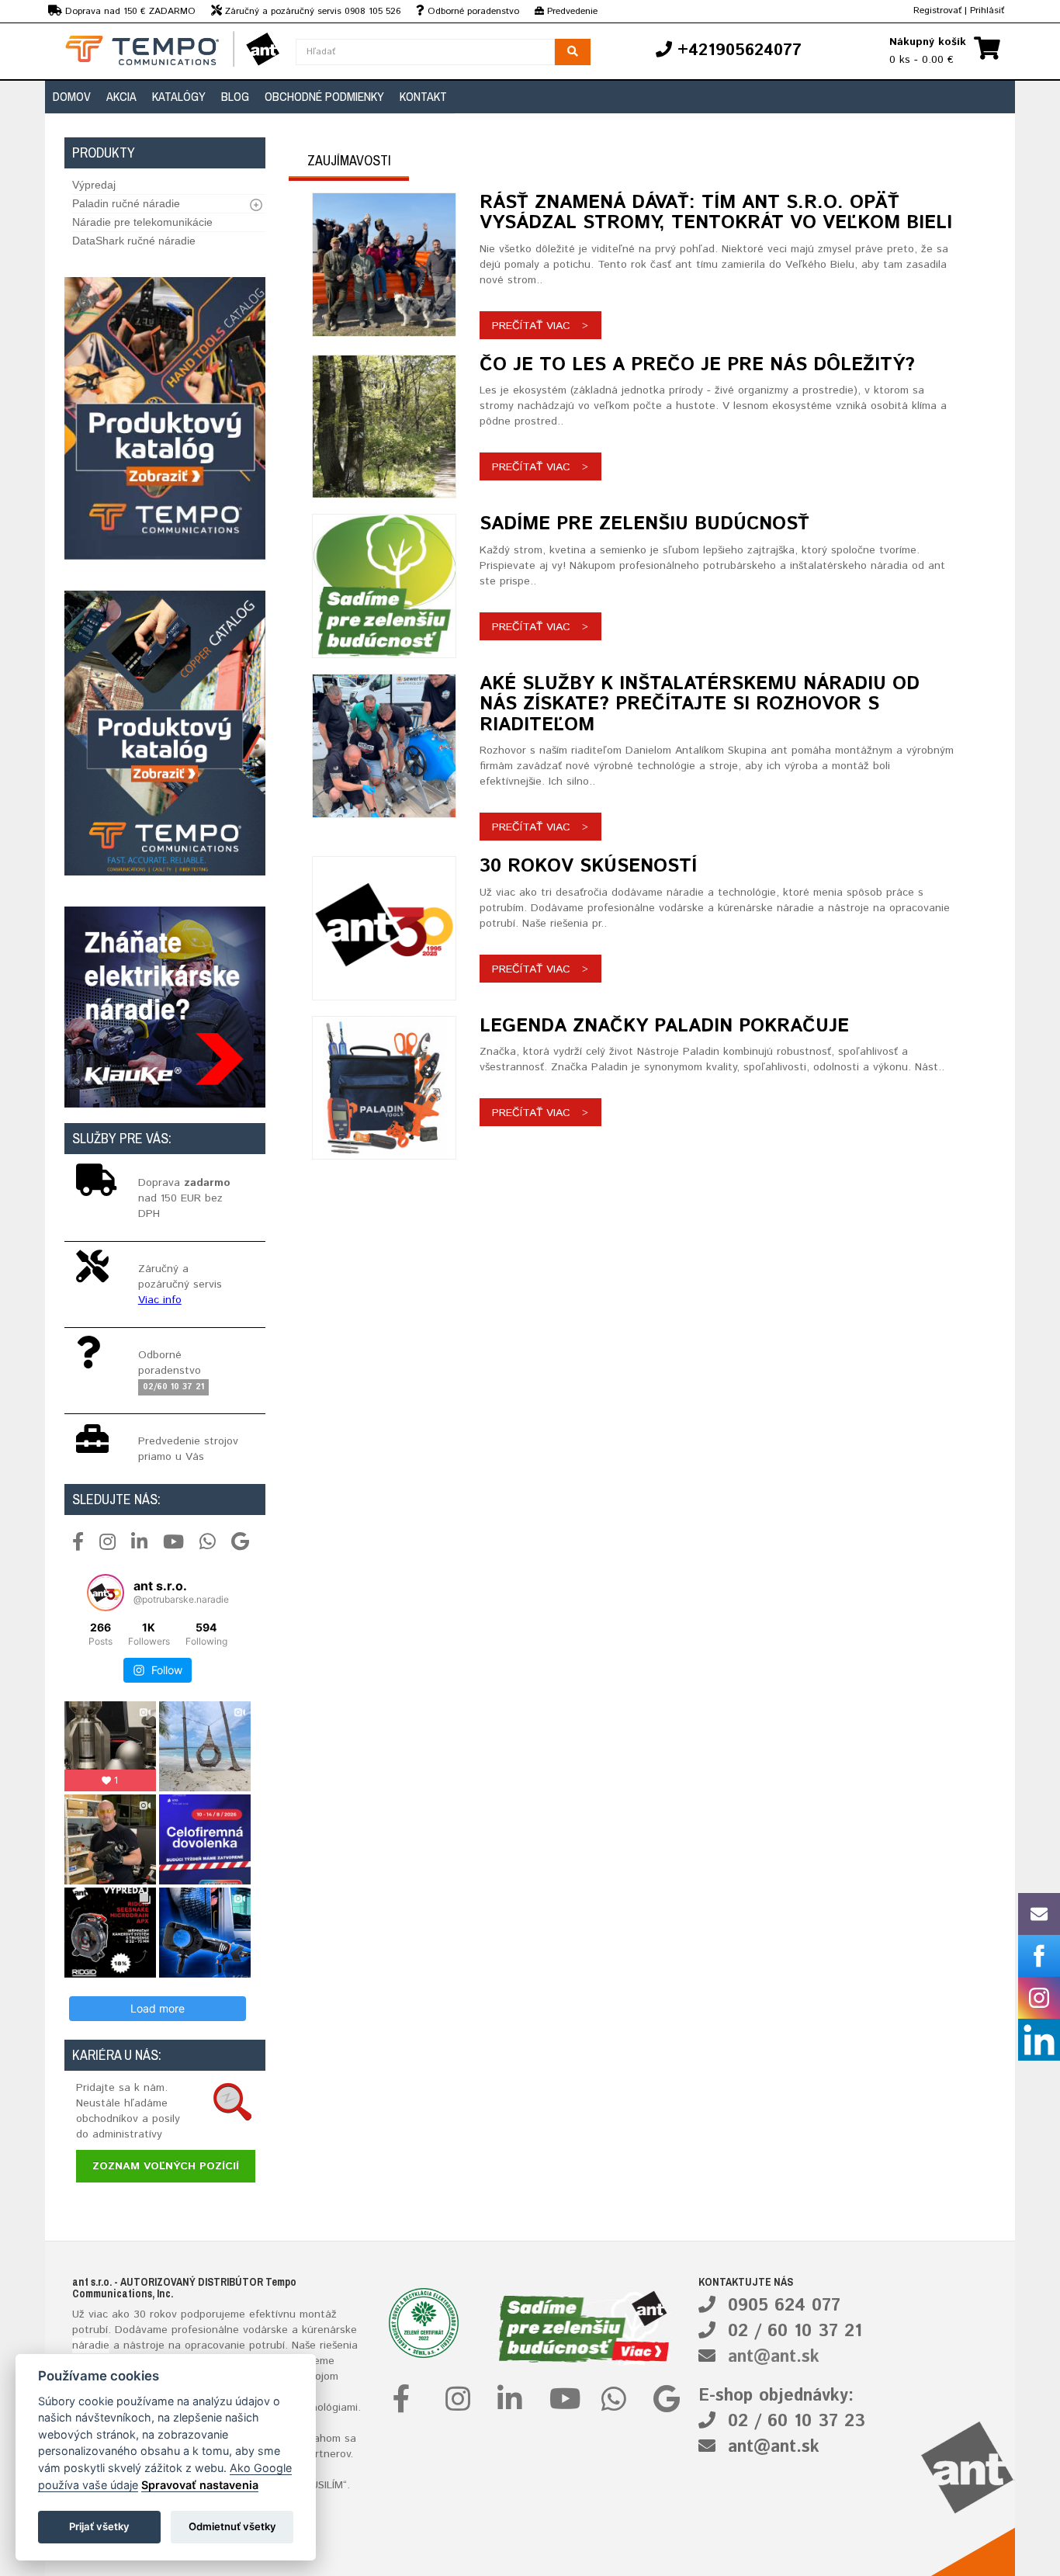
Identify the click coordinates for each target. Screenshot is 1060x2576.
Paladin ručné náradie (126, 203)
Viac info (160, 1300)
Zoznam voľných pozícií (166, 2166)
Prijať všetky (99, 2526)
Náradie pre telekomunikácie (142, 222)
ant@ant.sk (774, 2357)
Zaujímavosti (349, 160)
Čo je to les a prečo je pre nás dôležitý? (697, 365)
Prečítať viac (531, 326)
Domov (72, 96)
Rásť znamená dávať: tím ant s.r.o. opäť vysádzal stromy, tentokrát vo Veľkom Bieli (716, 213)
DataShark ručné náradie (134, 241)
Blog (235, 96)
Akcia (121, 96)
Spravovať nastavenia (200, 2485)
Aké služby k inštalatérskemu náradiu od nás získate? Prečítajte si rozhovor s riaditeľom (700, 704)
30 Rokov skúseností (588, 866)
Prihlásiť (987, 10)
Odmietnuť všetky (232, 2526)
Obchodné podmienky (324, 96)
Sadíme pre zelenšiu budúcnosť (644, 524)
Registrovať (937, 10)
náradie (91, 2345)
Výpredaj (94, 185)
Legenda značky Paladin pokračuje (664, 1026)
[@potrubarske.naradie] (106, 1593)
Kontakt (423, 96)
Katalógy (179, 96)
